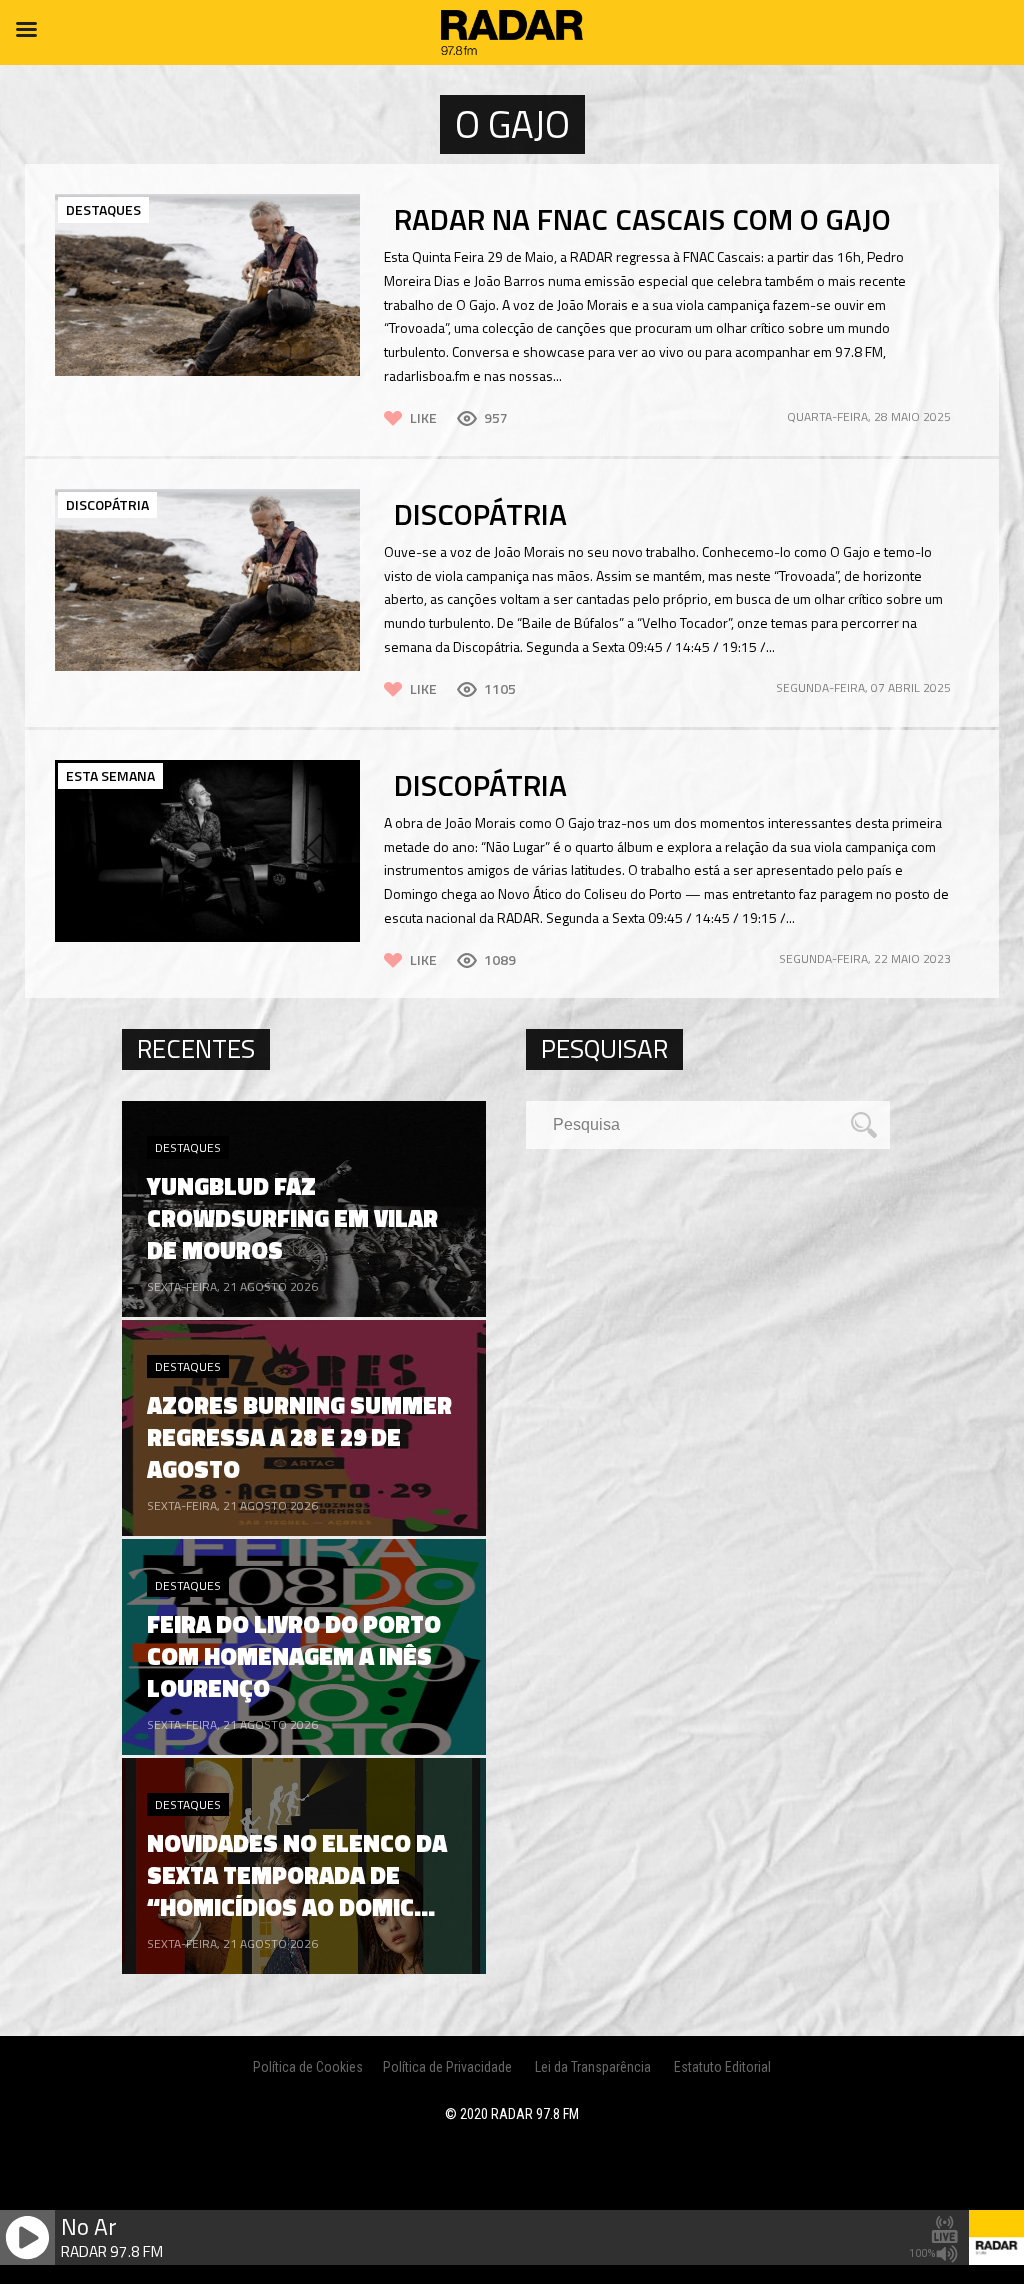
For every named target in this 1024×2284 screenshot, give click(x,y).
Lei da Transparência (593, 2067)
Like (423, 417)
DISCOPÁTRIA (480, 514)
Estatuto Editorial (722, 2067)
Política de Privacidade (447, 2067)
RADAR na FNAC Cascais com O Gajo (642, 219)
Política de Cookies (308, 2067)
